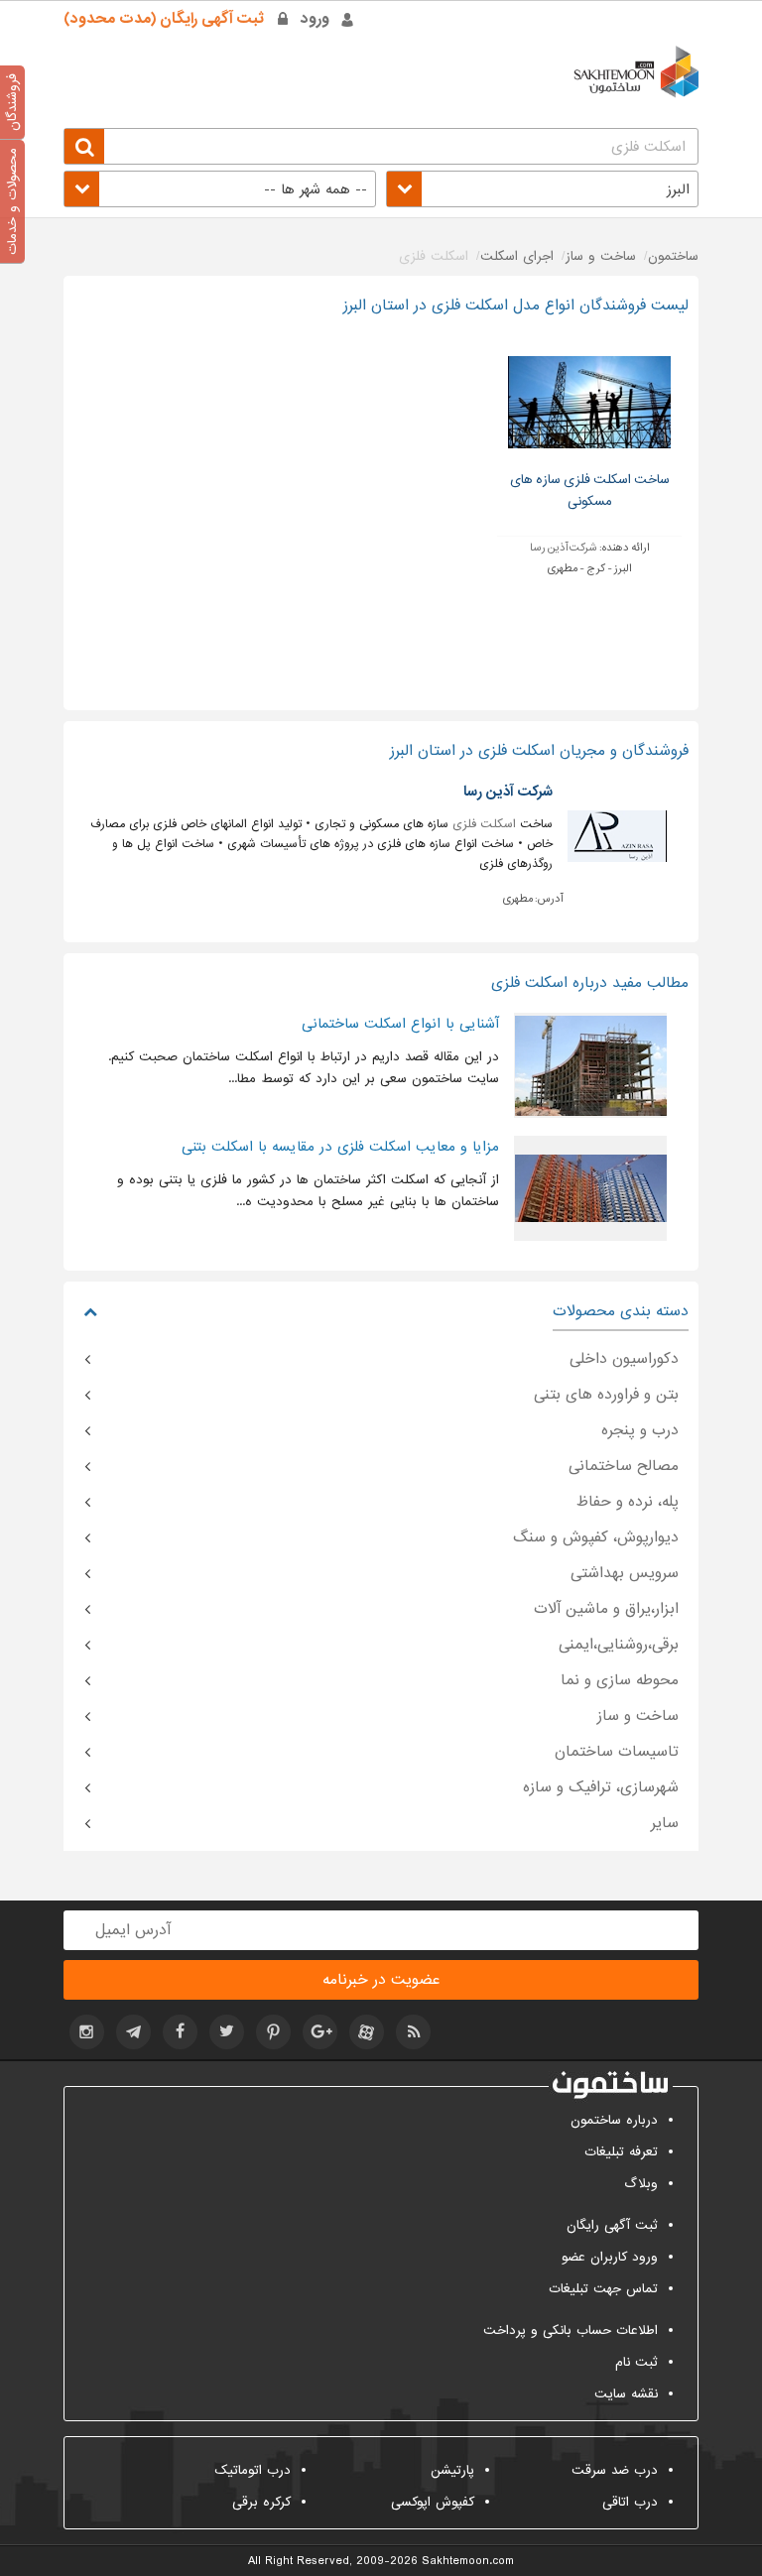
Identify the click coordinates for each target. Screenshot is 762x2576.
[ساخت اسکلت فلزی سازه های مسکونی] (589, 402)
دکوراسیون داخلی (624, 1359)
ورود (315, 19)
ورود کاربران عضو (610, 2257)
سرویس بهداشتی (625, 1573)
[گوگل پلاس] (320, 2032)
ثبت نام (636, 2362)
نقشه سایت (626, 2394)
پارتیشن (452, 2470)
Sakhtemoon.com (468, 2561)
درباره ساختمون (614, 2120)
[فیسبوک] (180, 2032)
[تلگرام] (133, 2032)
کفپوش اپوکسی (433, 2502)
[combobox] (542, 189)
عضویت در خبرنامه (381, 1980)
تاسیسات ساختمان (617, 1752)
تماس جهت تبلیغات (603, 2289)
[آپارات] (367, 2032)
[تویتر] (227, 2032)
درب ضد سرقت (615, 2470)
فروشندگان (12, 102)
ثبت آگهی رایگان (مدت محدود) (164, 19)
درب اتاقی (630, 2502)
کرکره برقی (261, 2502)
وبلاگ (641, 2184)
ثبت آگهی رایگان (612, 2225)
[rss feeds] (413, 2032)
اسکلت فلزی (484, 824)
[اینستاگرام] (87, 2032)
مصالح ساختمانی (624, 1466)
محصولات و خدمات (12, 201)
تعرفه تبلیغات (621, 2152)
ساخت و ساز (638, 1716)
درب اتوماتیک (253, 2470)
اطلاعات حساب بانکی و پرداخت (571, 2331)
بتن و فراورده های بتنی (606, 1395)
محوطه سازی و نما (620, 1680)
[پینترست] (273, 2032)
